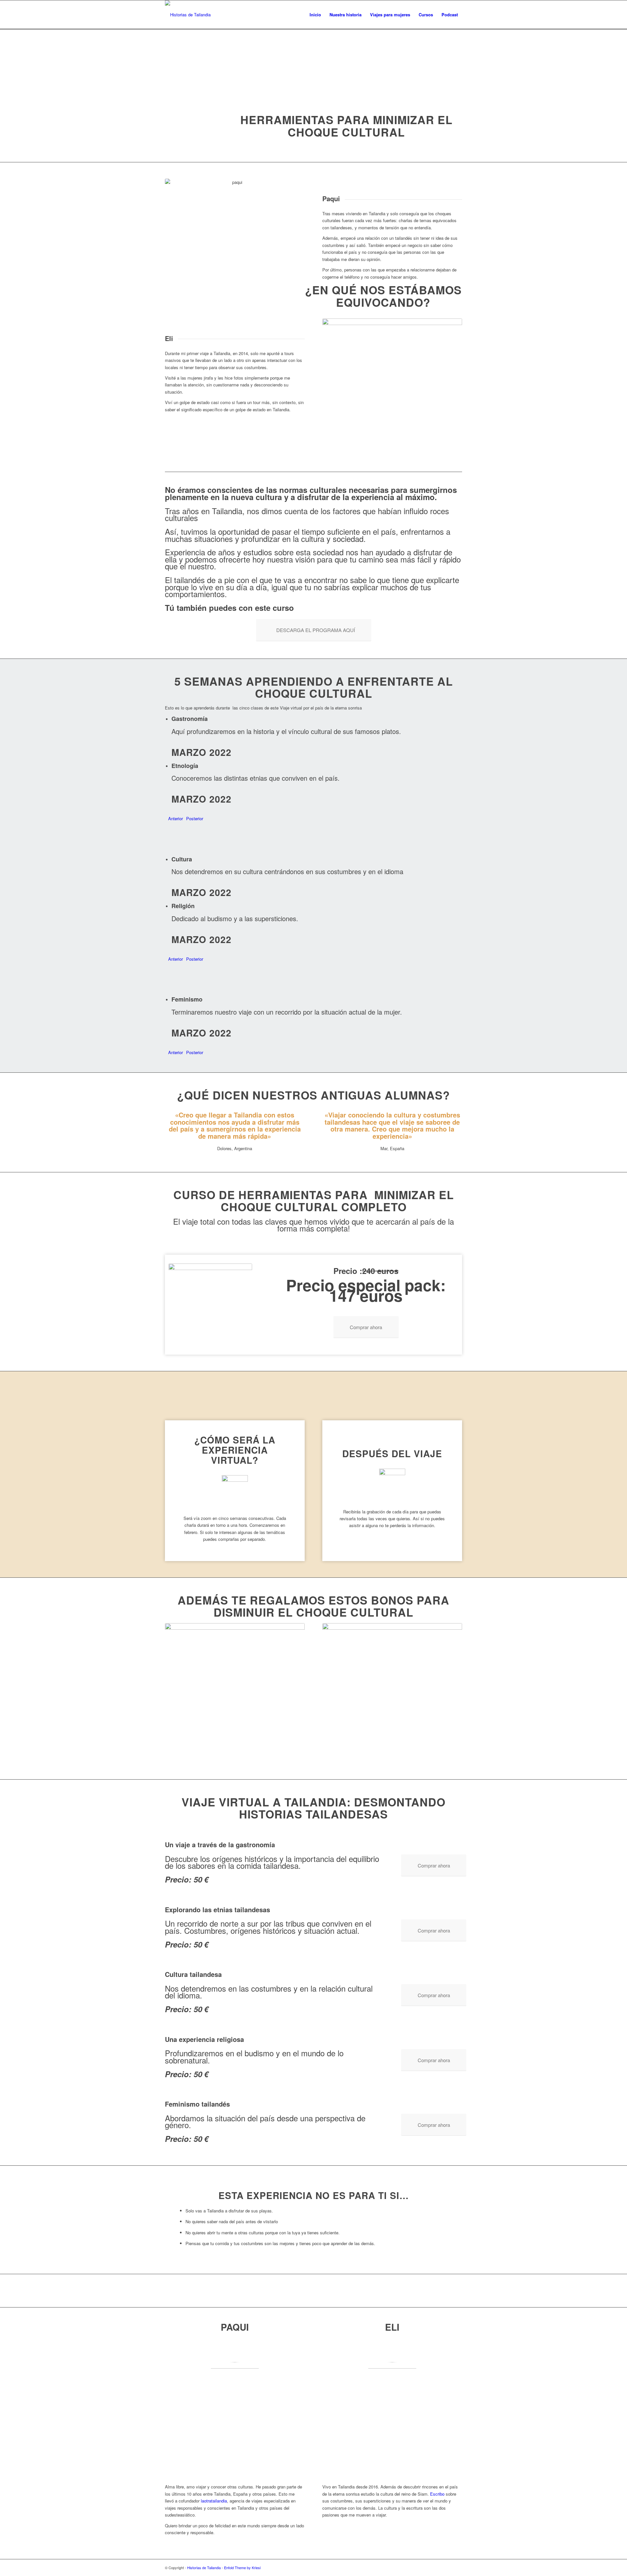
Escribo (437, 2494)
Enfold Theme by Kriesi (242, 2568)
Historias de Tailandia (204, 2568)
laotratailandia (214, 2501)
